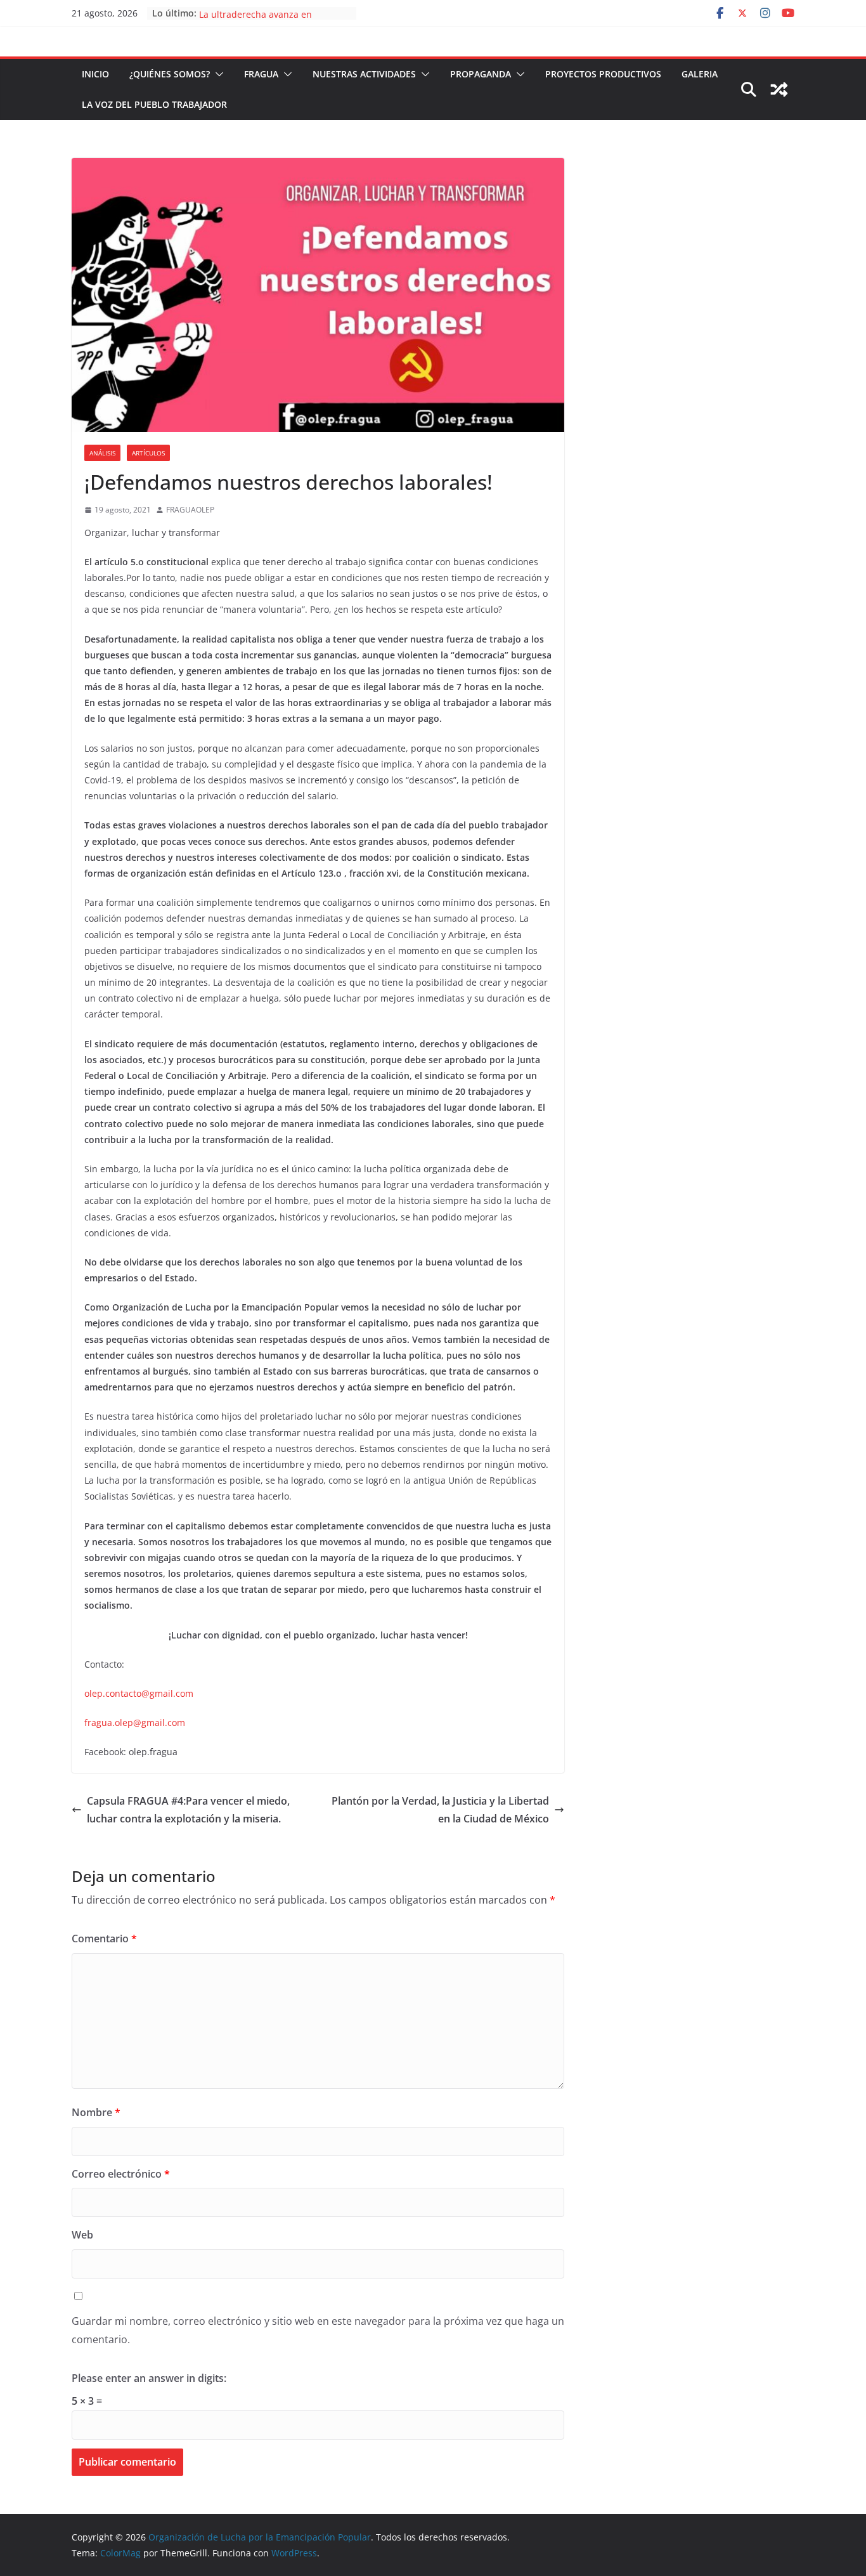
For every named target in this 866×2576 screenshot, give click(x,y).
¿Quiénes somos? (170, 74)
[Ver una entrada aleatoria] (779, 89)
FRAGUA (261, 74)
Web (82, 2235)
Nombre (96, 2112)
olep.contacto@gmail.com (139, 1693)
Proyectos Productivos (603, 74)
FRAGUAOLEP (190, 510)
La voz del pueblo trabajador (154, 104)
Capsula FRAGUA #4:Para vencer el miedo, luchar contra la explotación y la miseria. (188, 1810)
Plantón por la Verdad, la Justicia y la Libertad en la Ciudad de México (440, 1810)
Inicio (95, 74)
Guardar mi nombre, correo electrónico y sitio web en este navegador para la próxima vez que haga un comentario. (318, 2330)
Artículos (148, 453)
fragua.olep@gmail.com (135, 1723)
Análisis (102, 453)
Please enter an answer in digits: (149, 2378)
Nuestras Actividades (364, 74)
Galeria (700, 74)
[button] (217, 74)
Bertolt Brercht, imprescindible (265, 13)
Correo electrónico (121, 2174)
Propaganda (481, 74)
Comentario (104, 1939)
